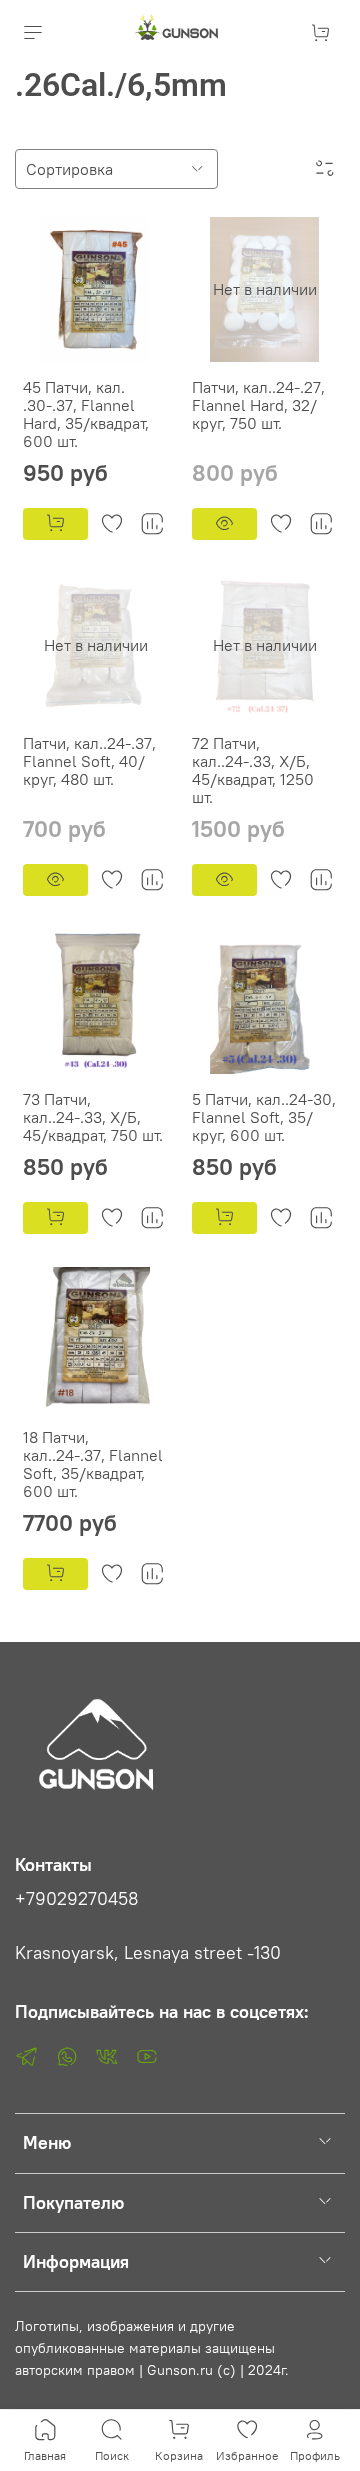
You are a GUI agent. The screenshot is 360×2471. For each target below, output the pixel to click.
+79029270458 (77, 1899)
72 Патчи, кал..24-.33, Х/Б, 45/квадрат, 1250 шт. (253, 770)
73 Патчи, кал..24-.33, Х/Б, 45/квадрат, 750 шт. (93, 1117)
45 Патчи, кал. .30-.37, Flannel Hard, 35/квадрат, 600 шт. (86, 414)
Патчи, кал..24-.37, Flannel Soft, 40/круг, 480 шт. (89, 761)
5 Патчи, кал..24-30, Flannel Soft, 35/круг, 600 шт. (264, 1117)
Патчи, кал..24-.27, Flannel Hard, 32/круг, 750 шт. (258, 405)
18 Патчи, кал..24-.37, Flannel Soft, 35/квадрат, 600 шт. (93, 1464)
